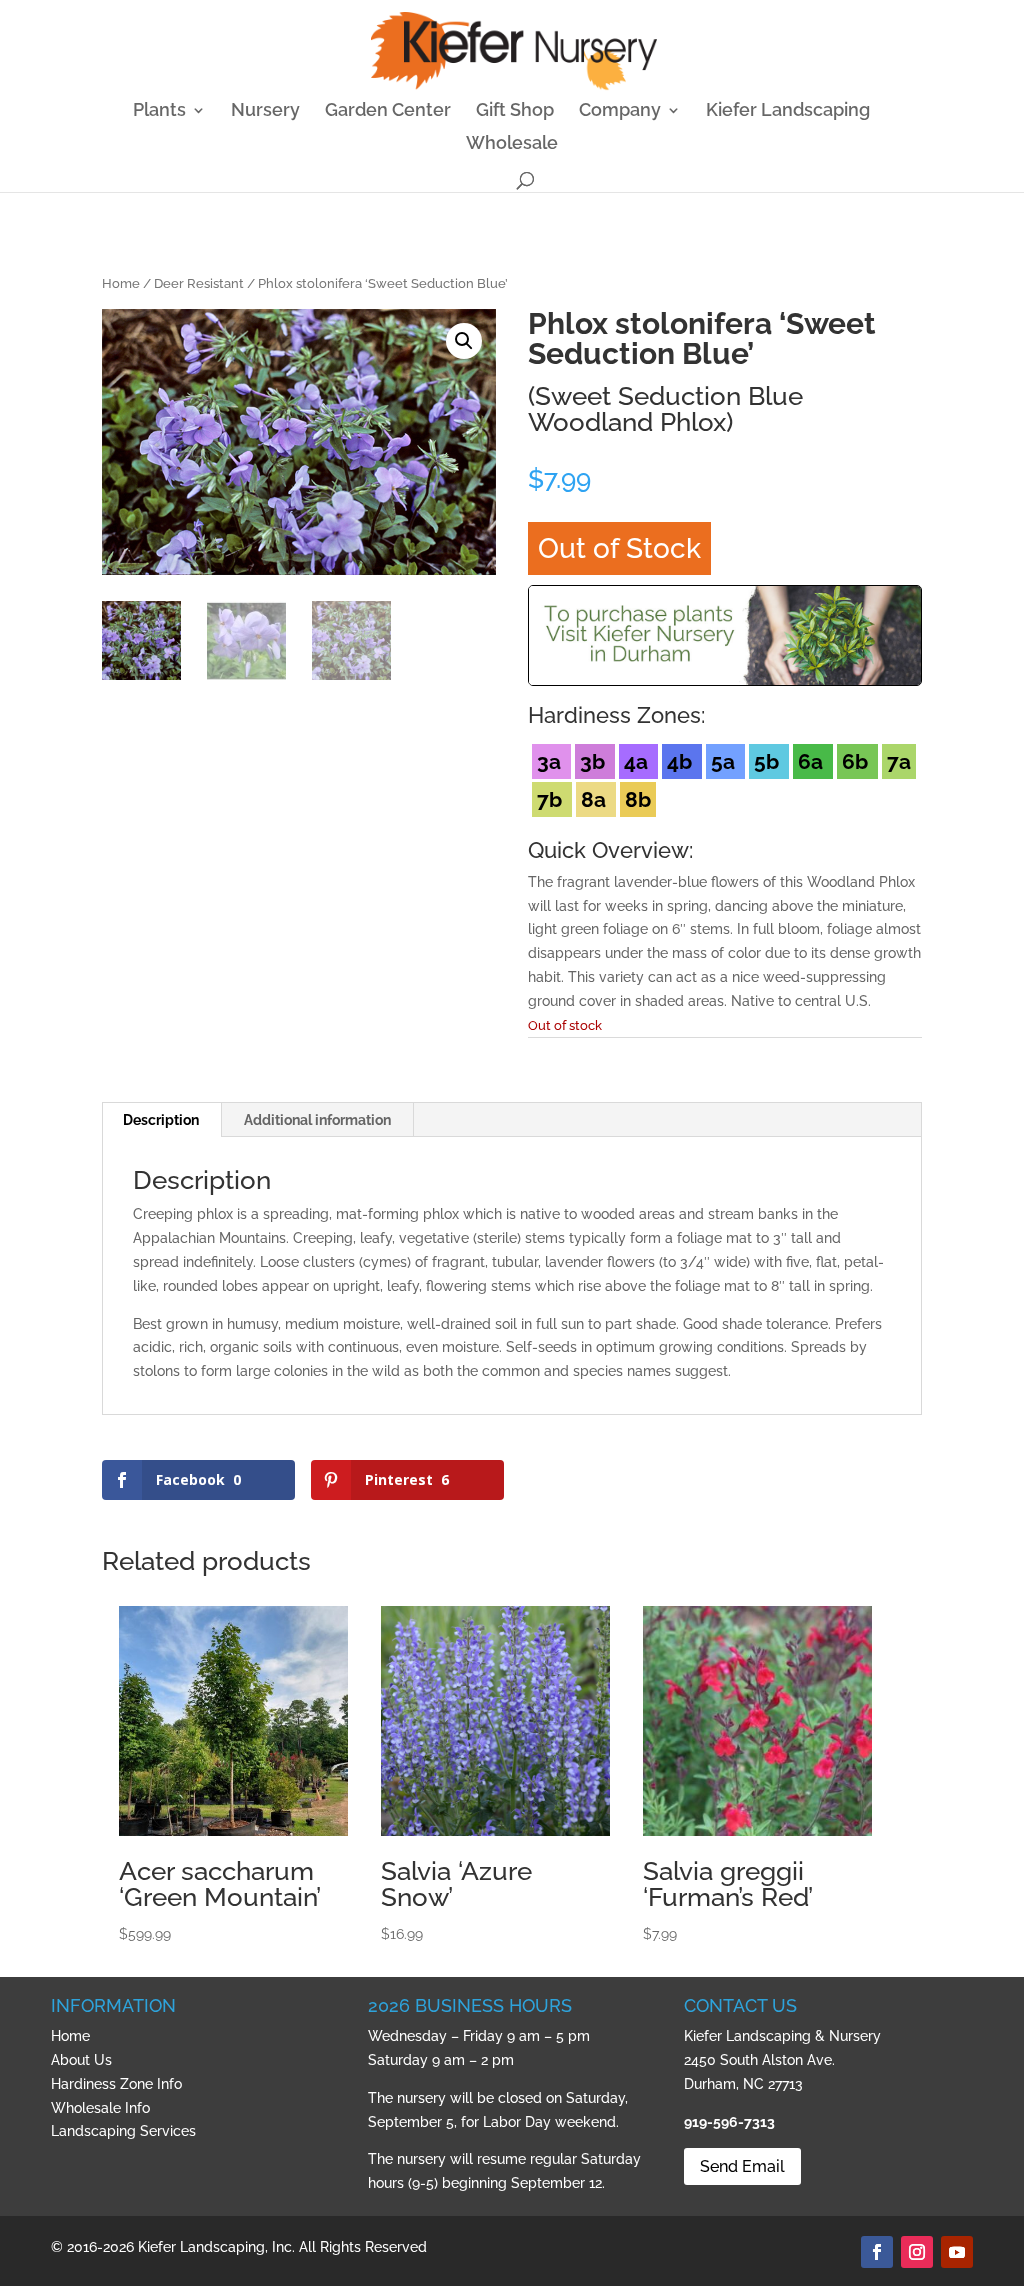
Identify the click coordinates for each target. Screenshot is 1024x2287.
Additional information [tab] (317, 1120)
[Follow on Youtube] (957, 2252)
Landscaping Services (123, 2131)
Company (620, 111)
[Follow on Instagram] (917, 2252)
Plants (159, 111)
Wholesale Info (100, 2108)
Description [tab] (161, 1120)
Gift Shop (515, 111)
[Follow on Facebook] (877, 2252)
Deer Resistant (199, 283)
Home (121, 283)
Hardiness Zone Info (116, 2084)
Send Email (742, 2166)
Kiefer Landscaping (788, 111)
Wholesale (512, 144)
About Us (81, 2060)
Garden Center (388, 111)
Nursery (265, 111)
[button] (464, 341)
